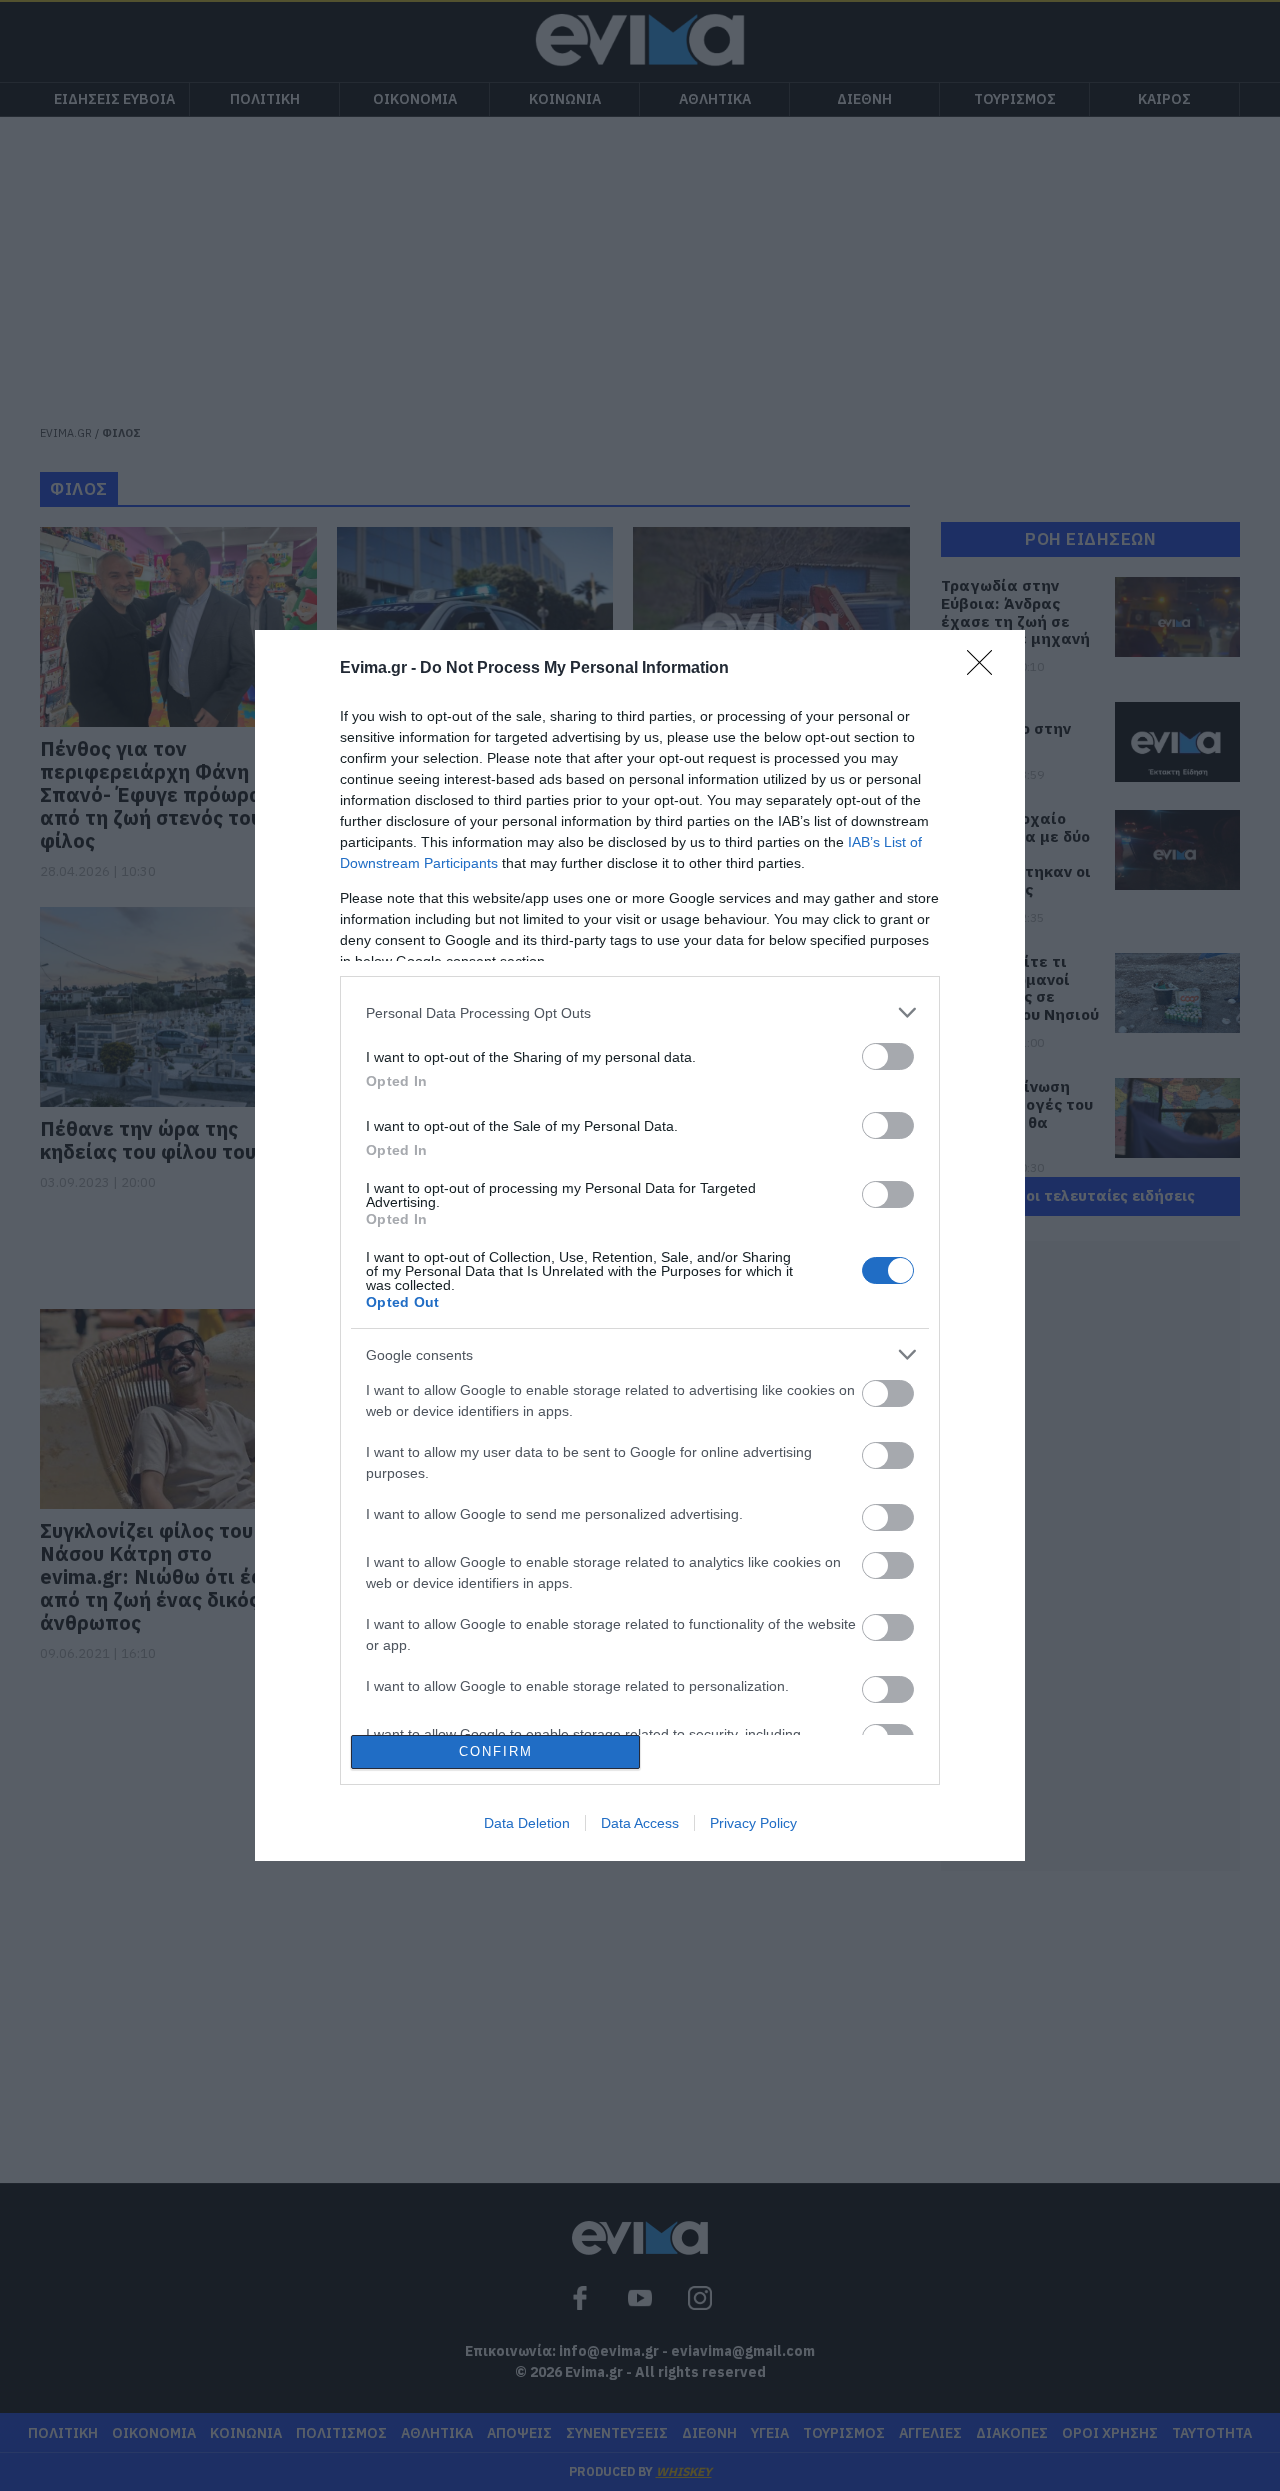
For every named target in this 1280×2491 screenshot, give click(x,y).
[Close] (986, 669)
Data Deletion (527, 1823)
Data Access (640, 1823)
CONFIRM (496, 1751)
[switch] (888, 1056)
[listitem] (640, 1012)
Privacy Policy (753, 1823)
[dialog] (640, 1245)
